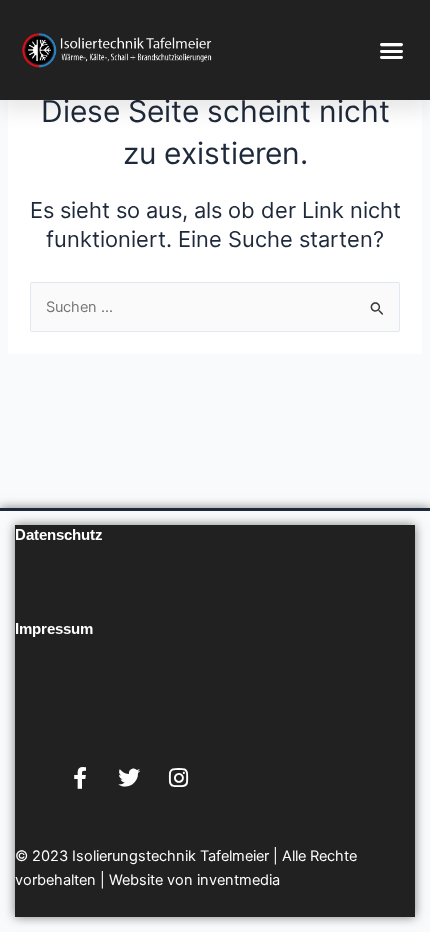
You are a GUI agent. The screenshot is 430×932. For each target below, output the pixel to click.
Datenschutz (59, 535)
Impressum (54, 629)
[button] (392, 50)
